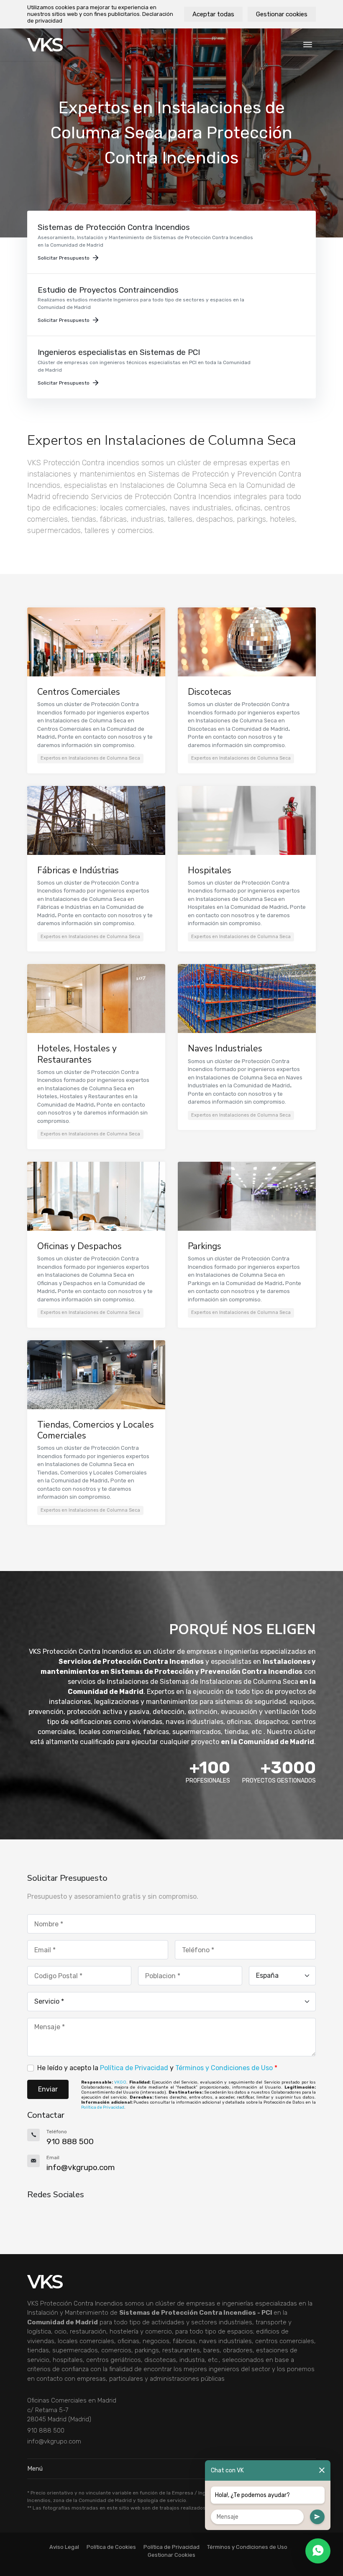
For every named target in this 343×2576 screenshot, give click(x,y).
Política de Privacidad (134, 2068)
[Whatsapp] (318, 2551)
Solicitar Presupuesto (64, 258)
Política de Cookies (111, 2547)
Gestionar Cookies (171, 2555)
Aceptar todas (213, 14)
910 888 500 (46, 2431)
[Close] (322, 2470)
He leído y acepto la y (157, 2068)
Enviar (48, 2089)
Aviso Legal (64, 2547)
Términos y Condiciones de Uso (224, 2068)
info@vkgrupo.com (54, 2441)
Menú (35, 2469)
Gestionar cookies (282, 14)
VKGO (120, 2082)
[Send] (317, 2517)
